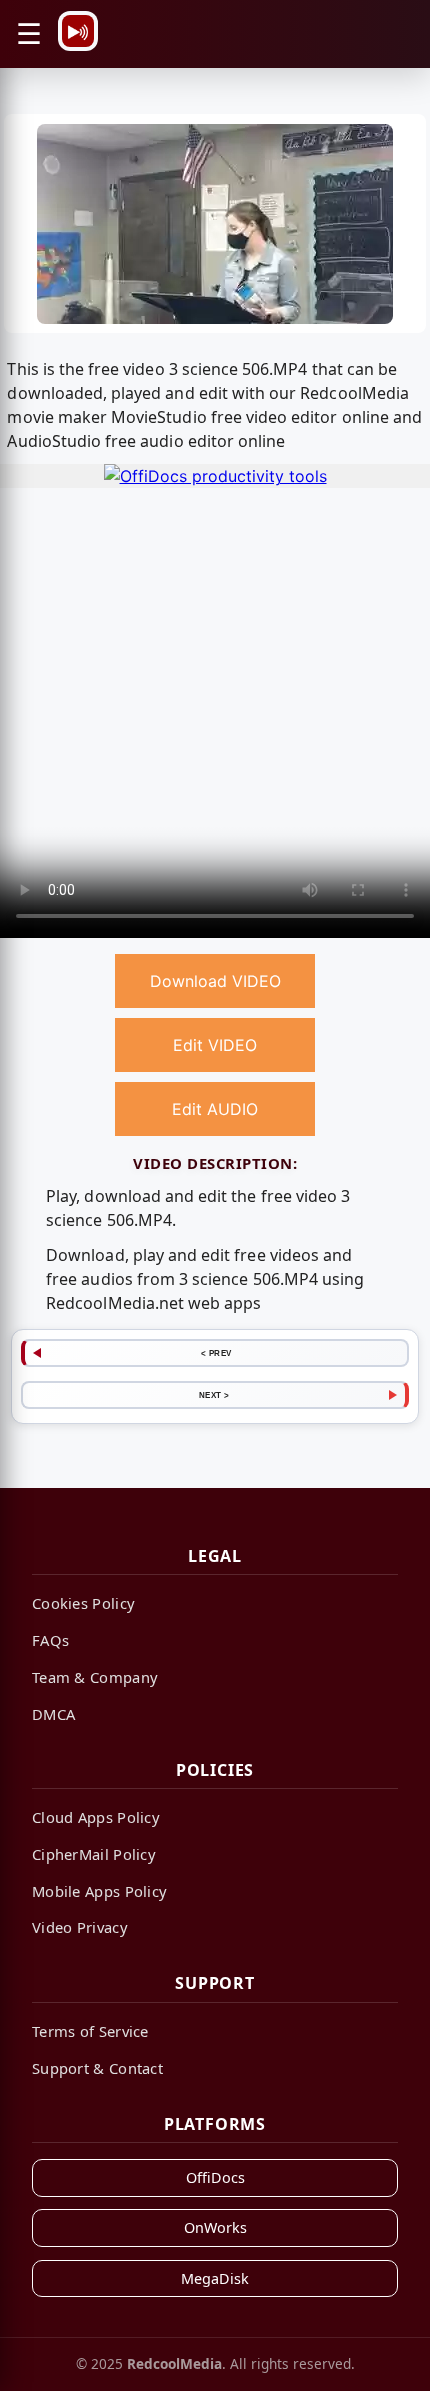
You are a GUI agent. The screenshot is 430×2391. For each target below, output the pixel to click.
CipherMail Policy (94, 1854)
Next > (214, 1395)
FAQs (50, 1640)
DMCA (53, 1714)
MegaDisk (215, 2278)
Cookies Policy (83, 1603)
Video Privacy (80, 1927)
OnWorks (215, 2227)
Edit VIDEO (215, 1045)
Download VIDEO (215, 981)
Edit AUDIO (215, 1109)
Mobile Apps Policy (99, 1891)
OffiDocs (215, 2177)
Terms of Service (90, 2031)
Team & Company (95, 1677)
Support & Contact (97, 2068)
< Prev (216, 1353)
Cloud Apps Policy (96, 1817)
